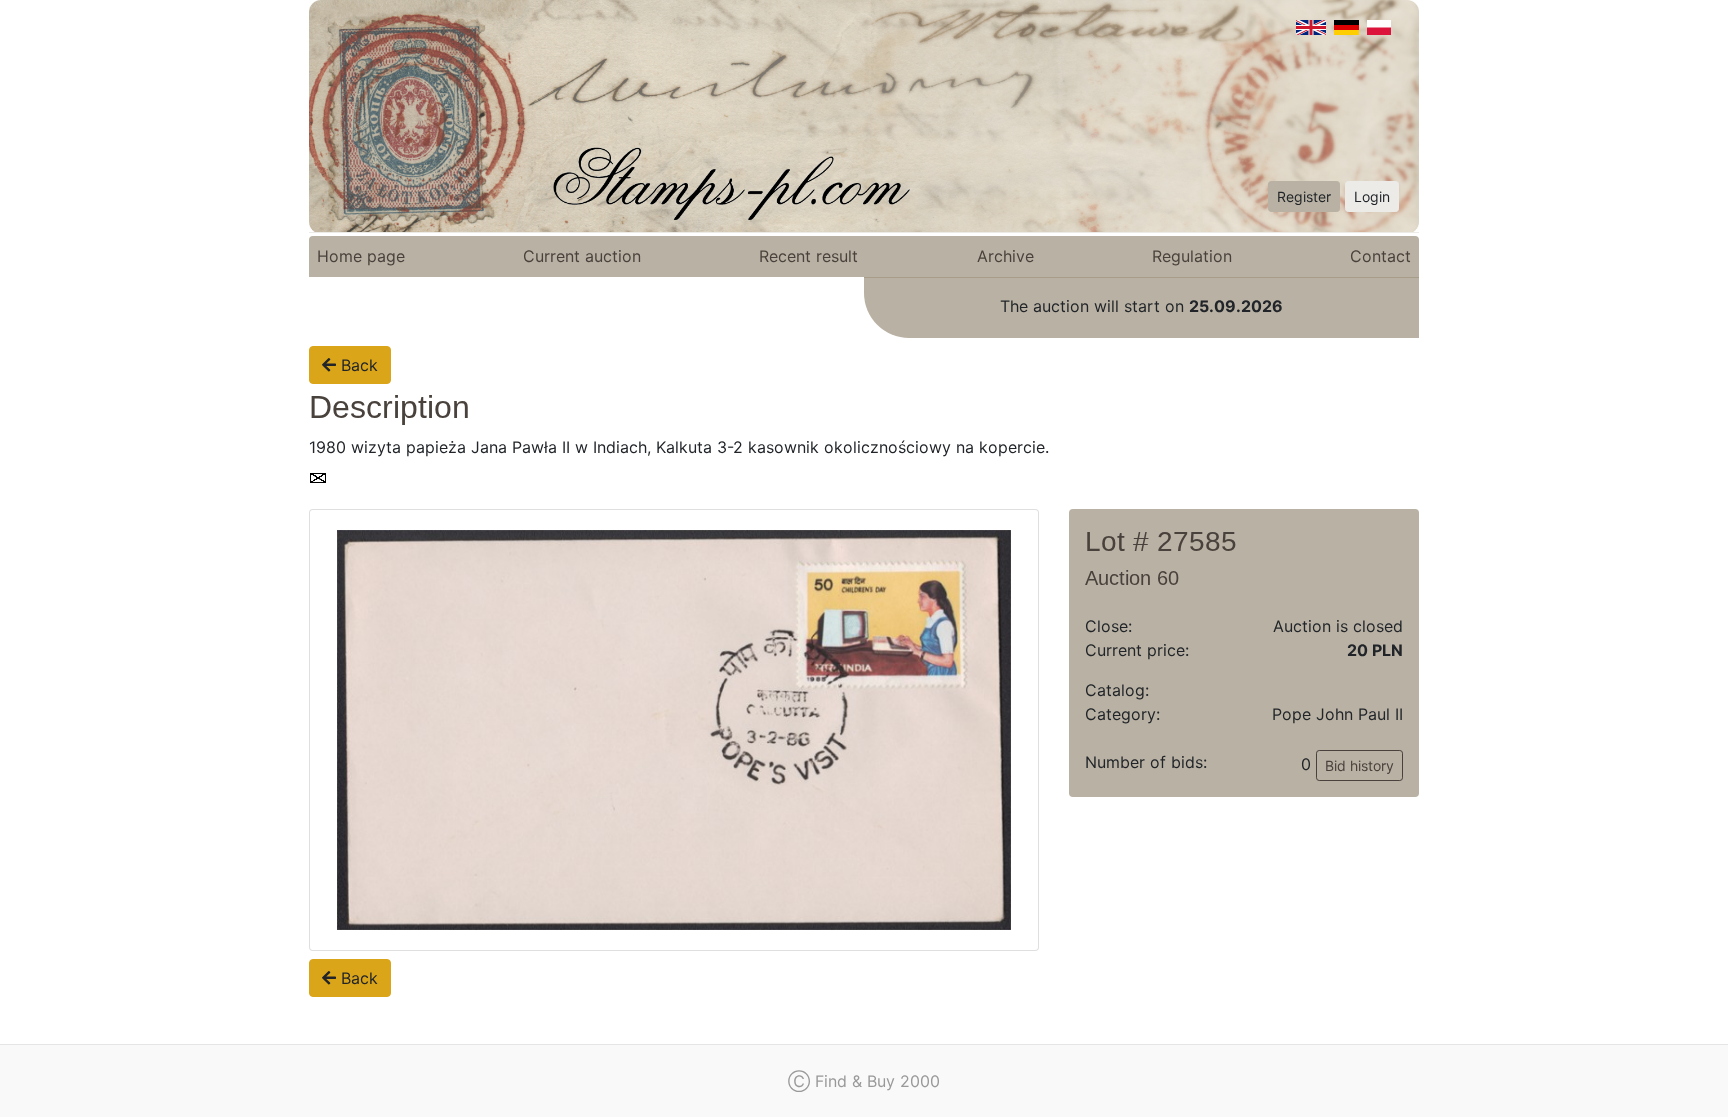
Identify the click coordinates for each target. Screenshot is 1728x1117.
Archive (1005, 256)
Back (357, 365)
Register (1304, 196)
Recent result (808, 256)
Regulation (1192, 256)
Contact (1380, 256)
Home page (361, 256)
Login (1372, 196)
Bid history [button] (1359, 765)
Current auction (582, 256)
